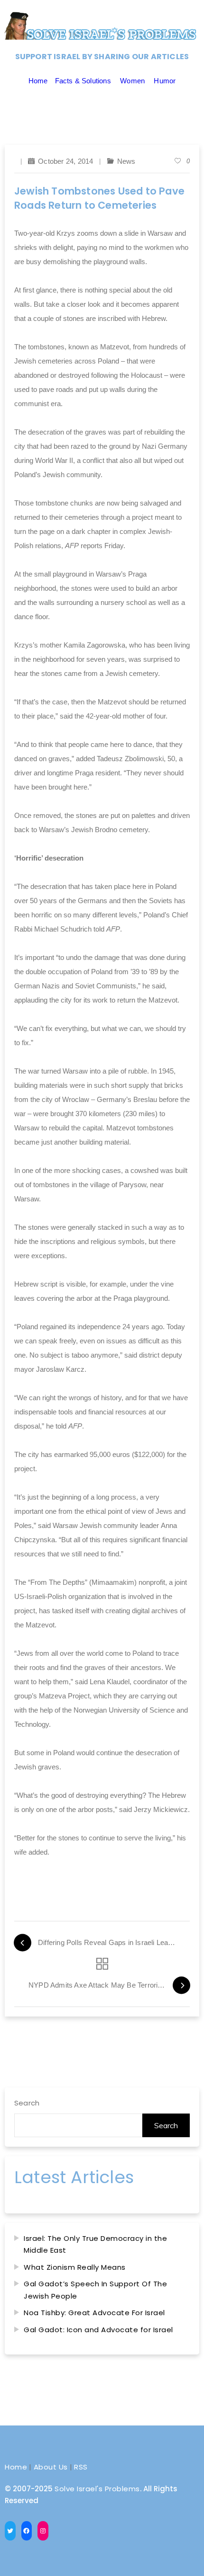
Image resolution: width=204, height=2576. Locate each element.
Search (27, 2103)
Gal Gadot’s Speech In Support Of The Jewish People (95, 2290)
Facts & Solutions (83, 81)
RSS (81, 2467)
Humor (165, 81)
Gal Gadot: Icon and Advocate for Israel (98, 2330)
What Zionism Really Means (75, 2267)
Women (132, 81)
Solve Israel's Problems (97, 2489)
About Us (51, 2467)
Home (38, 81)
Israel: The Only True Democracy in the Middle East (95, 2244)
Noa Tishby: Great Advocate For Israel (94, 2313)
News (126, 161)
